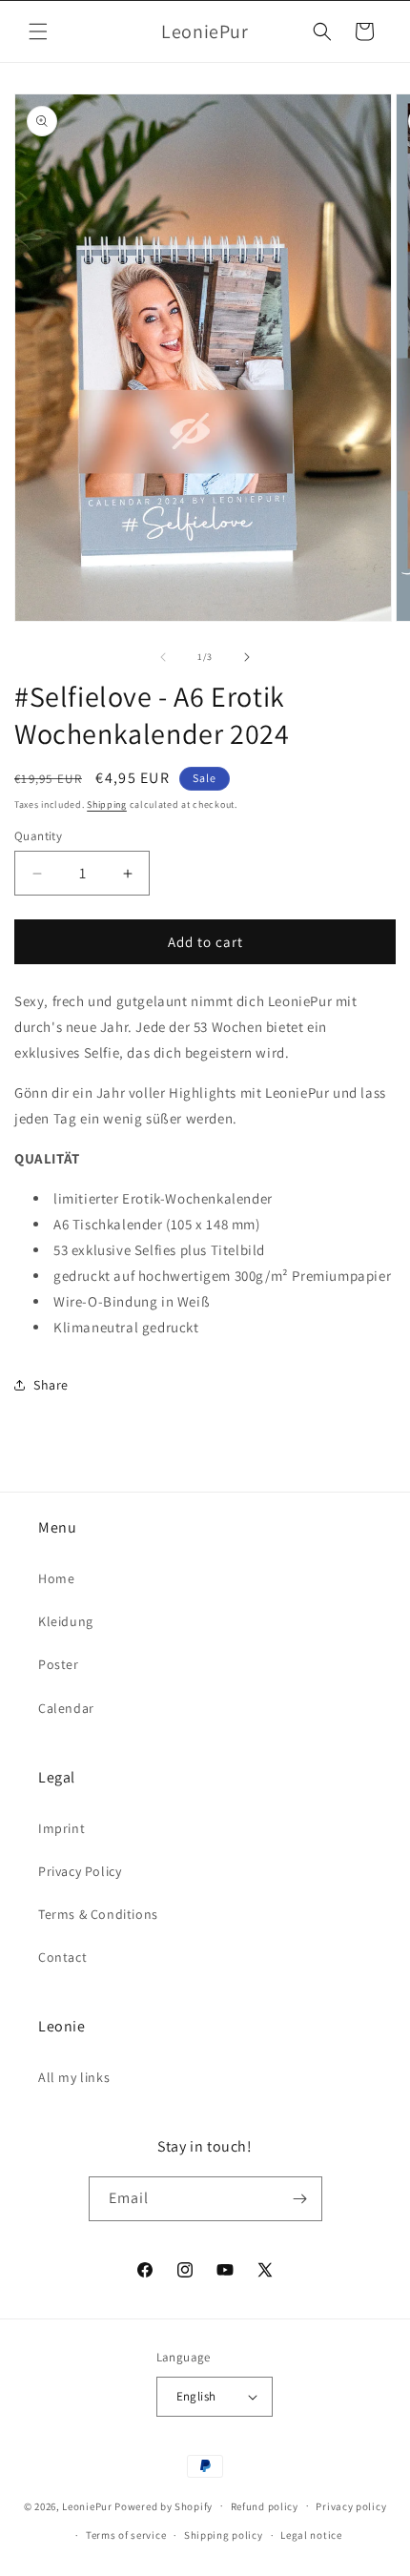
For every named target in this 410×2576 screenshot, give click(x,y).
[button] (38, 31)
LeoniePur (87, 2505)
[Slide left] (163, 657)
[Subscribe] (300, 2199)
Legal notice (311, 2535)
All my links (74, 2077)
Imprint (61, 1828)
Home (56, 1578)
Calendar (66, 1708)
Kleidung (66, 1621)
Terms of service (126, 2535)
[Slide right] (247, 657)
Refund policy (265, 2506)
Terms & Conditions (98, 1914)
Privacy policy (351, 2506)
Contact (62, 1957)
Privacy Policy (80, 1871)
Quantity (38, 836)
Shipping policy (224, 2535)
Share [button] (51, 1385)
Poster (59, 1664)
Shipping (107, 804)
